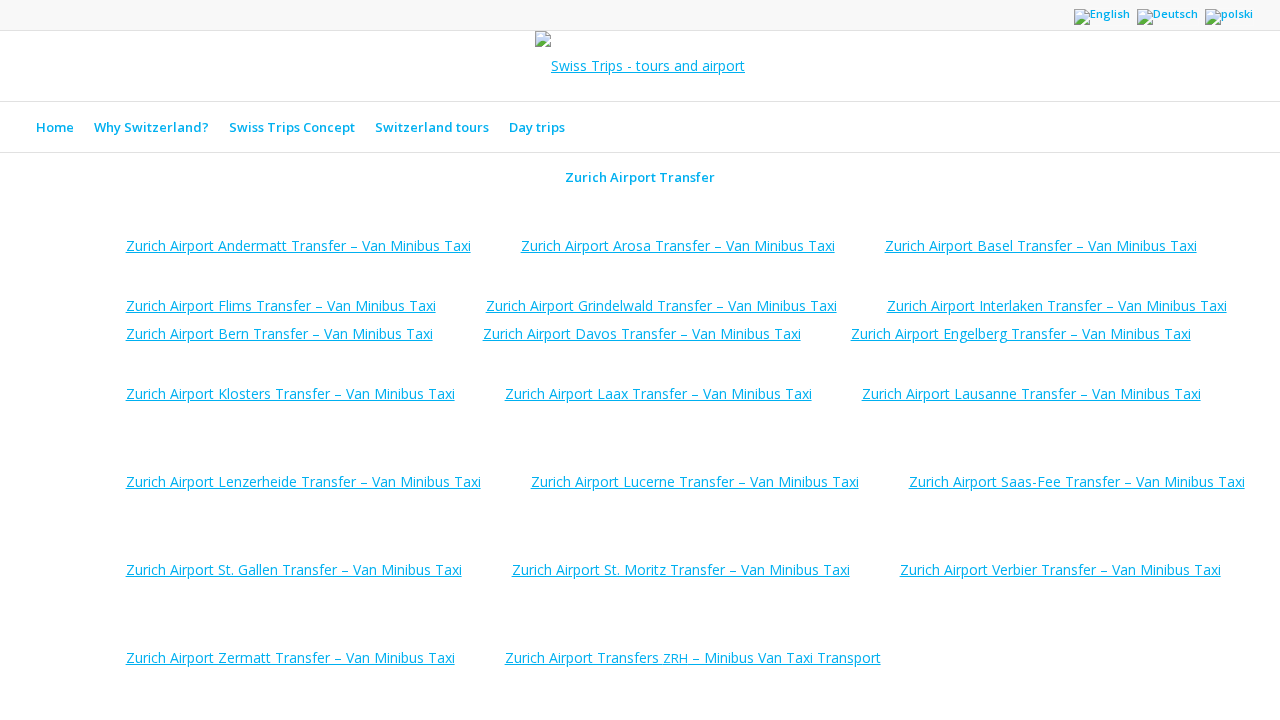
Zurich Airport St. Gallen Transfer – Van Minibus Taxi (294, 569)
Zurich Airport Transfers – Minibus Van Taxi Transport (693, 657)
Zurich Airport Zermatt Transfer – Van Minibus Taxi (290, 657)
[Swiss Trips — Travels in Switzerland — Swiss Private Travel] (640, 66)
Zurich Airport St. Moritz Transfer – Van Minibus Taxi (681, 569)
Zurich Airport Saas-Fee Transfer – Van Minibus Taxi (1077, 481)
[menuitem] (55, 127)
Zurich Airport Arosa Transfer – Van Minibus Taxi (678, 245)
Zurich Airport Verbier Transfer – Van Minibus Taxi (1060, 569)
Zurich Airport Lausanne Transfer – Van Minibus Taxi (1031, 393)
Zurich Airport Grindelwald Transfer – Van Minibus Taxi (661, 305)
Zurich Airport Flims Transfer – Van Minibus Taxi (281, 305)
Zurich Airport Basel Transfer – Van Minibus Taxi (1041, 245)
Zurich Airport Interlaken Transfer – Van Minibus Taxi (1057, 305)
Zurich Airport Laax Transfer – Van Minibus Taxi (658, 393)
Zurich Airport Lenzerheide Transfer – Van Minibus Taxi (303, 481)
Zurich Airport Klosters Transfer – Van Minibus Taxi (290, 393)
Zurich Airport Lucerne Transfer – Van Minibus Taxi (695, 481)
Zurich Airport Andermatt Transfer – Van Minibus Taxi (298, 245)
